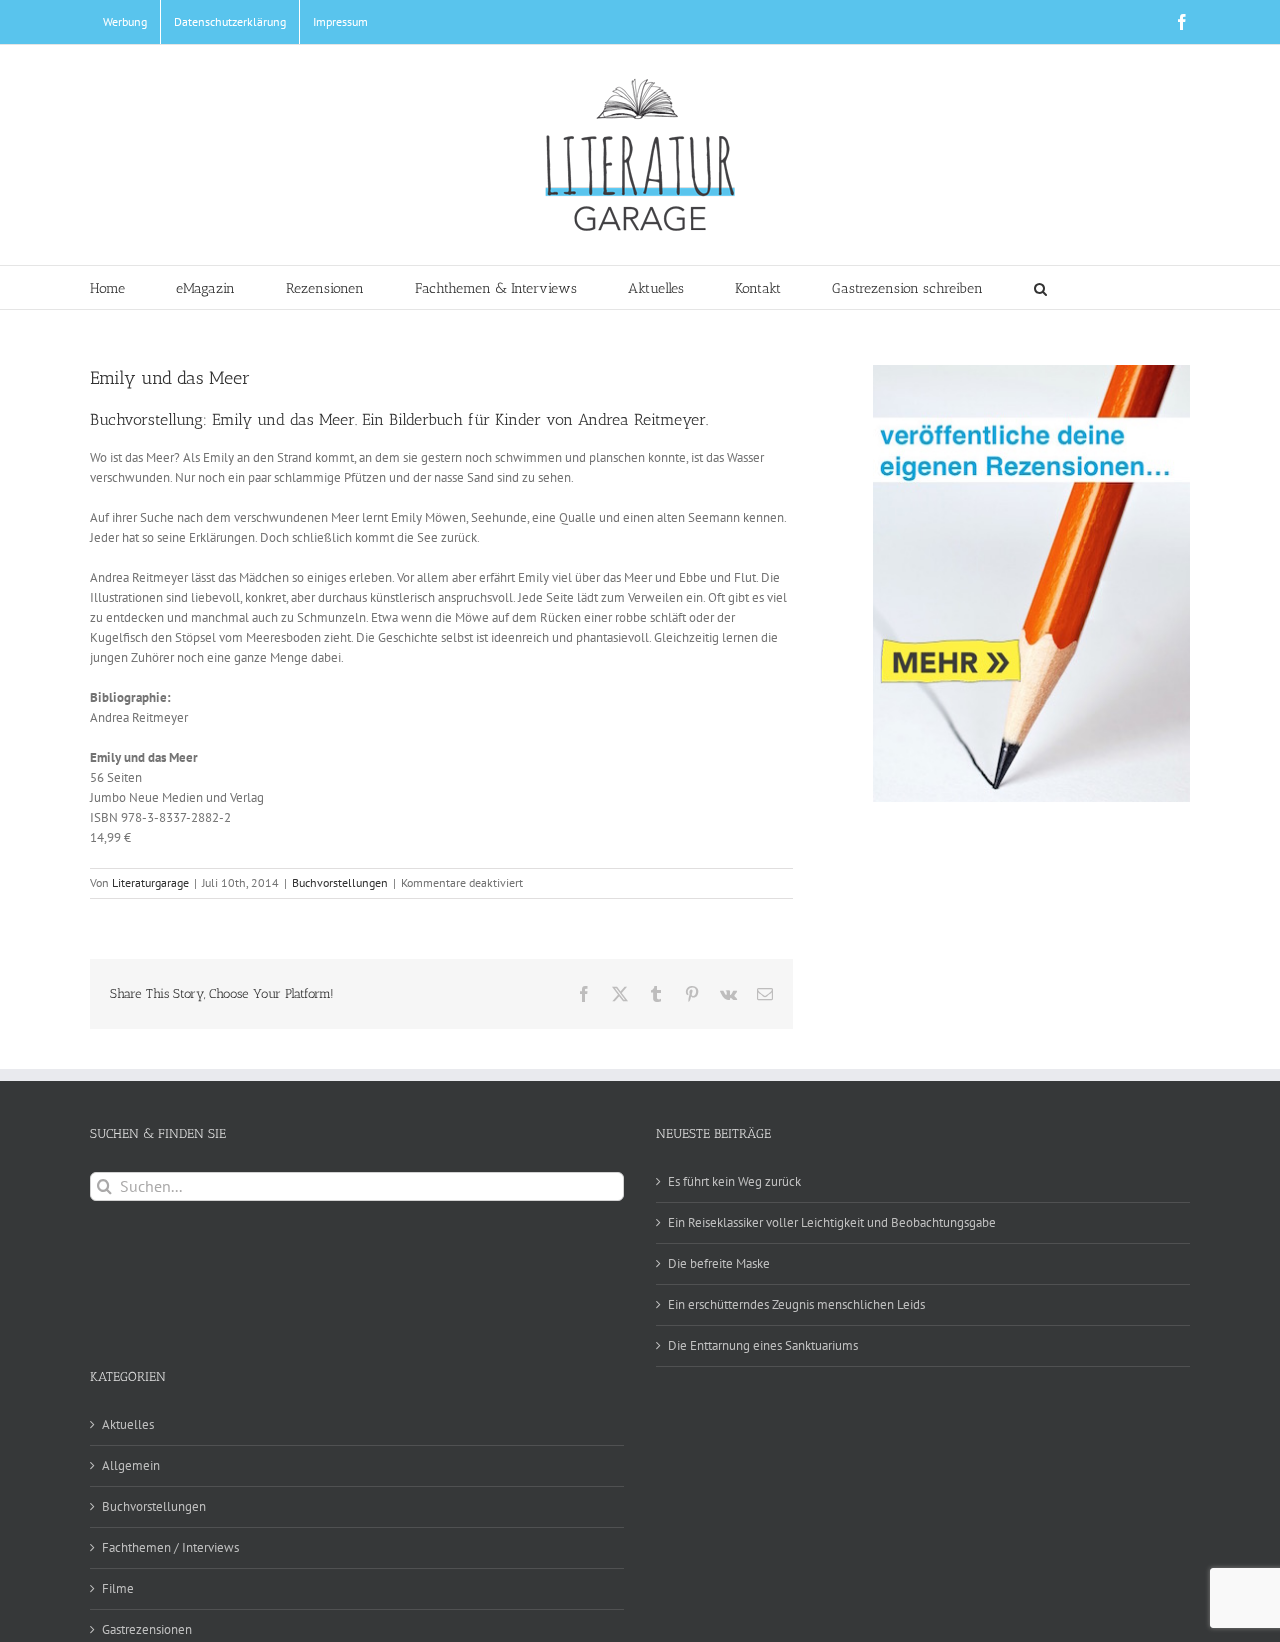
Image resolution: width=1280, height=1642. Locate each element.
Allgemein (131, 1465)
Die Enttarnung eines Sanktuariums (763, 1345)
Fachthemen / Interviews (170, 1547)
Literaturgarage (150, 882)
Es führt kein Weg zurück (734, 1181)
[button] (1040, 287)
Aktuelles (128, 1424)
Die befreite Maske (719, 1263)
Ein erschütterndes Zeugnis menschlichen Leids (796, 1304)
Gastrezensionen (147, 1629)
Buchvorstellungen (340, 882)
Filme (118, 1588)
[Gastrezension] (1031, 583)
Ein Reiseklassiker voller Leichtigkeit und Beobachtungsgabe (832, 1222)
